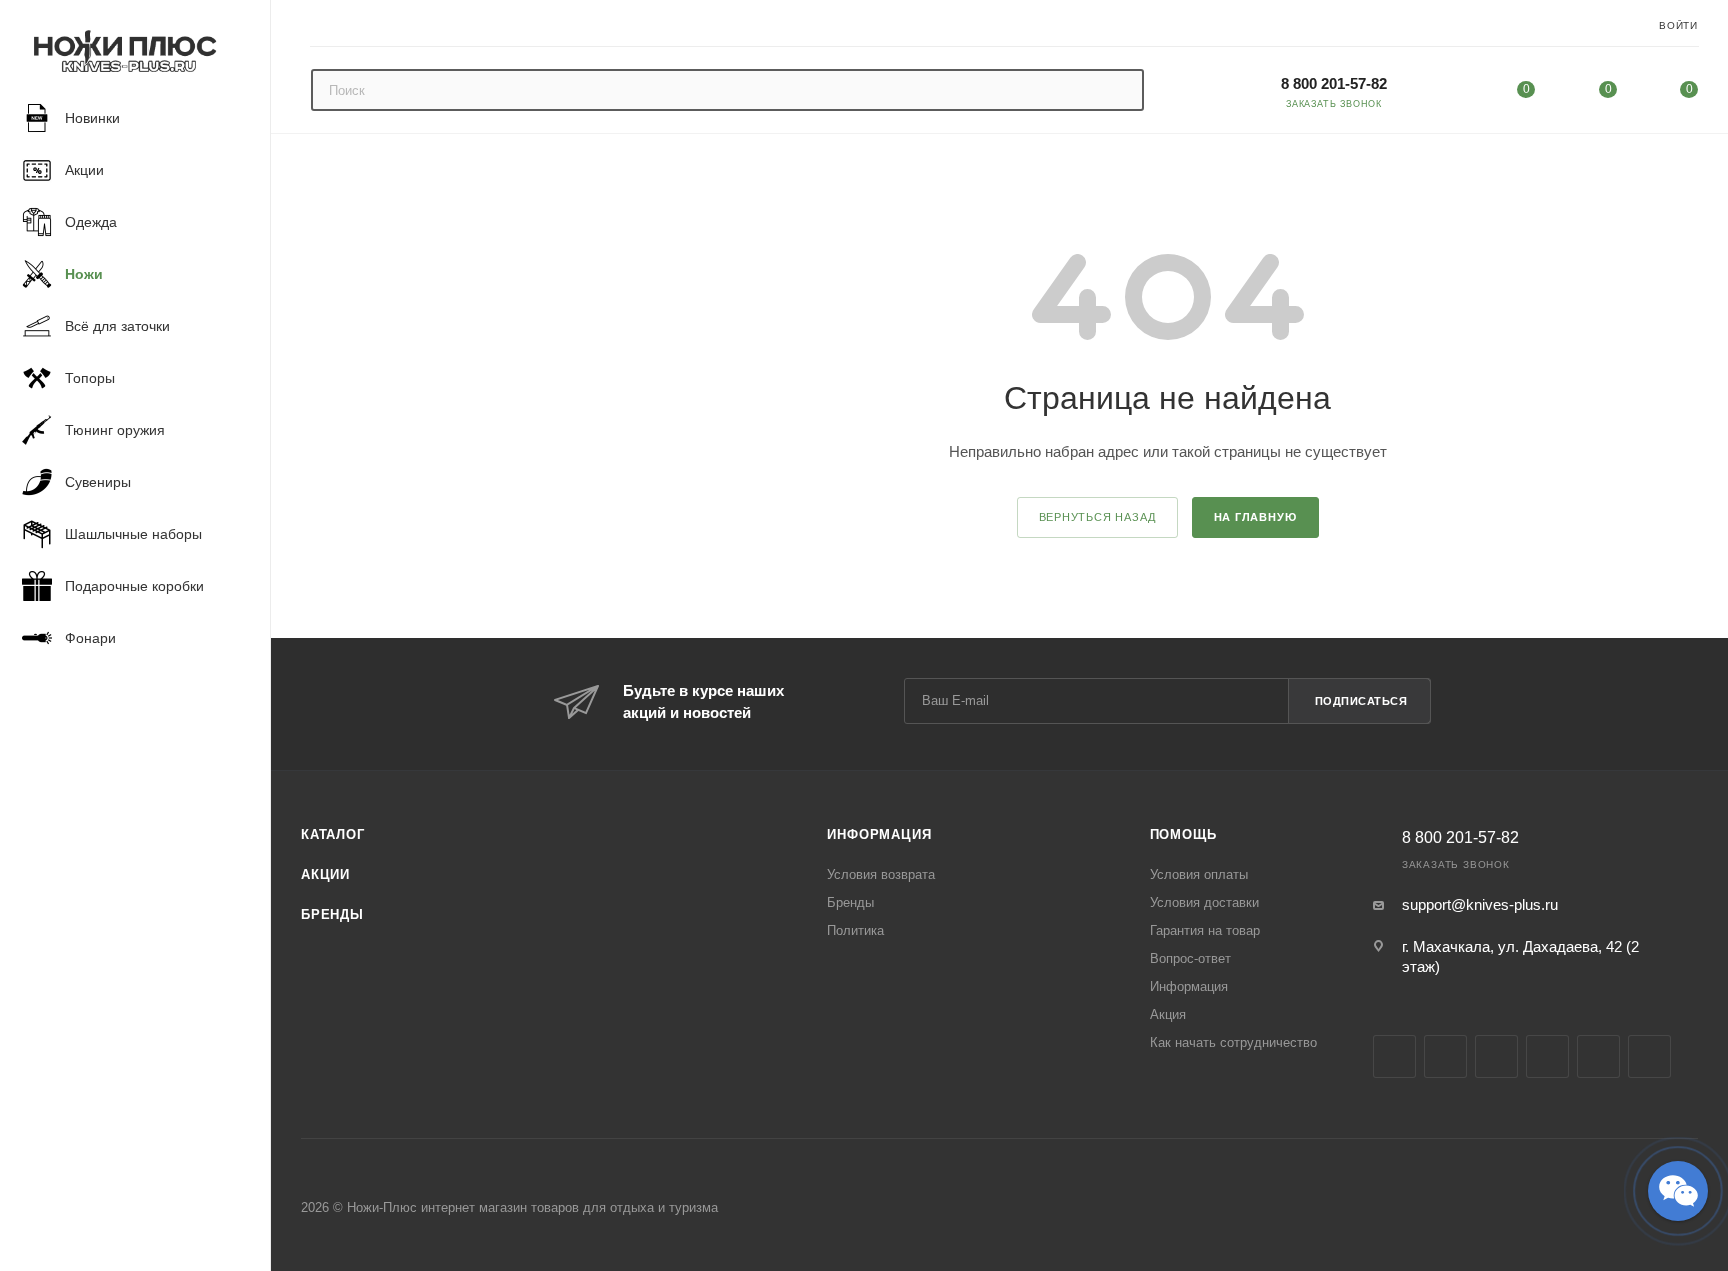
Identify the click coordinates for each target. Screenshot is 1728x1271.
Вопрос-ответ (1190, 958)
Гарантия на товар (1205, 930)
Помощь (1183, 834)
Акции (325, 874)
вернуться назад (1097, 517)
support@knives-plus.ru (1480, 904)
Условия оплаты (1199, 874)
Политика (855, 930)
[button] (1678, 1191)
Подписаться (1361, 701)
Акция (1168, 1014)
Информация (879, 834)
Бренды (332, 914)
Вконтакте (1394, 1056)
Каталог (333, 834)
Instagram (1445, 1056)
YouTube (1547, 1056)
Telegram (1496, 1056)
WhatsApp (1649, 1056)
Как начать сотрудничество (1233, 1042)
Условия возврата (881, 874)
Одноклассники (1598, 1056)
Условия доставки (1204, 902)
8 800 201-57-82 (1334, 83)
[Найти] (1119, 90)
